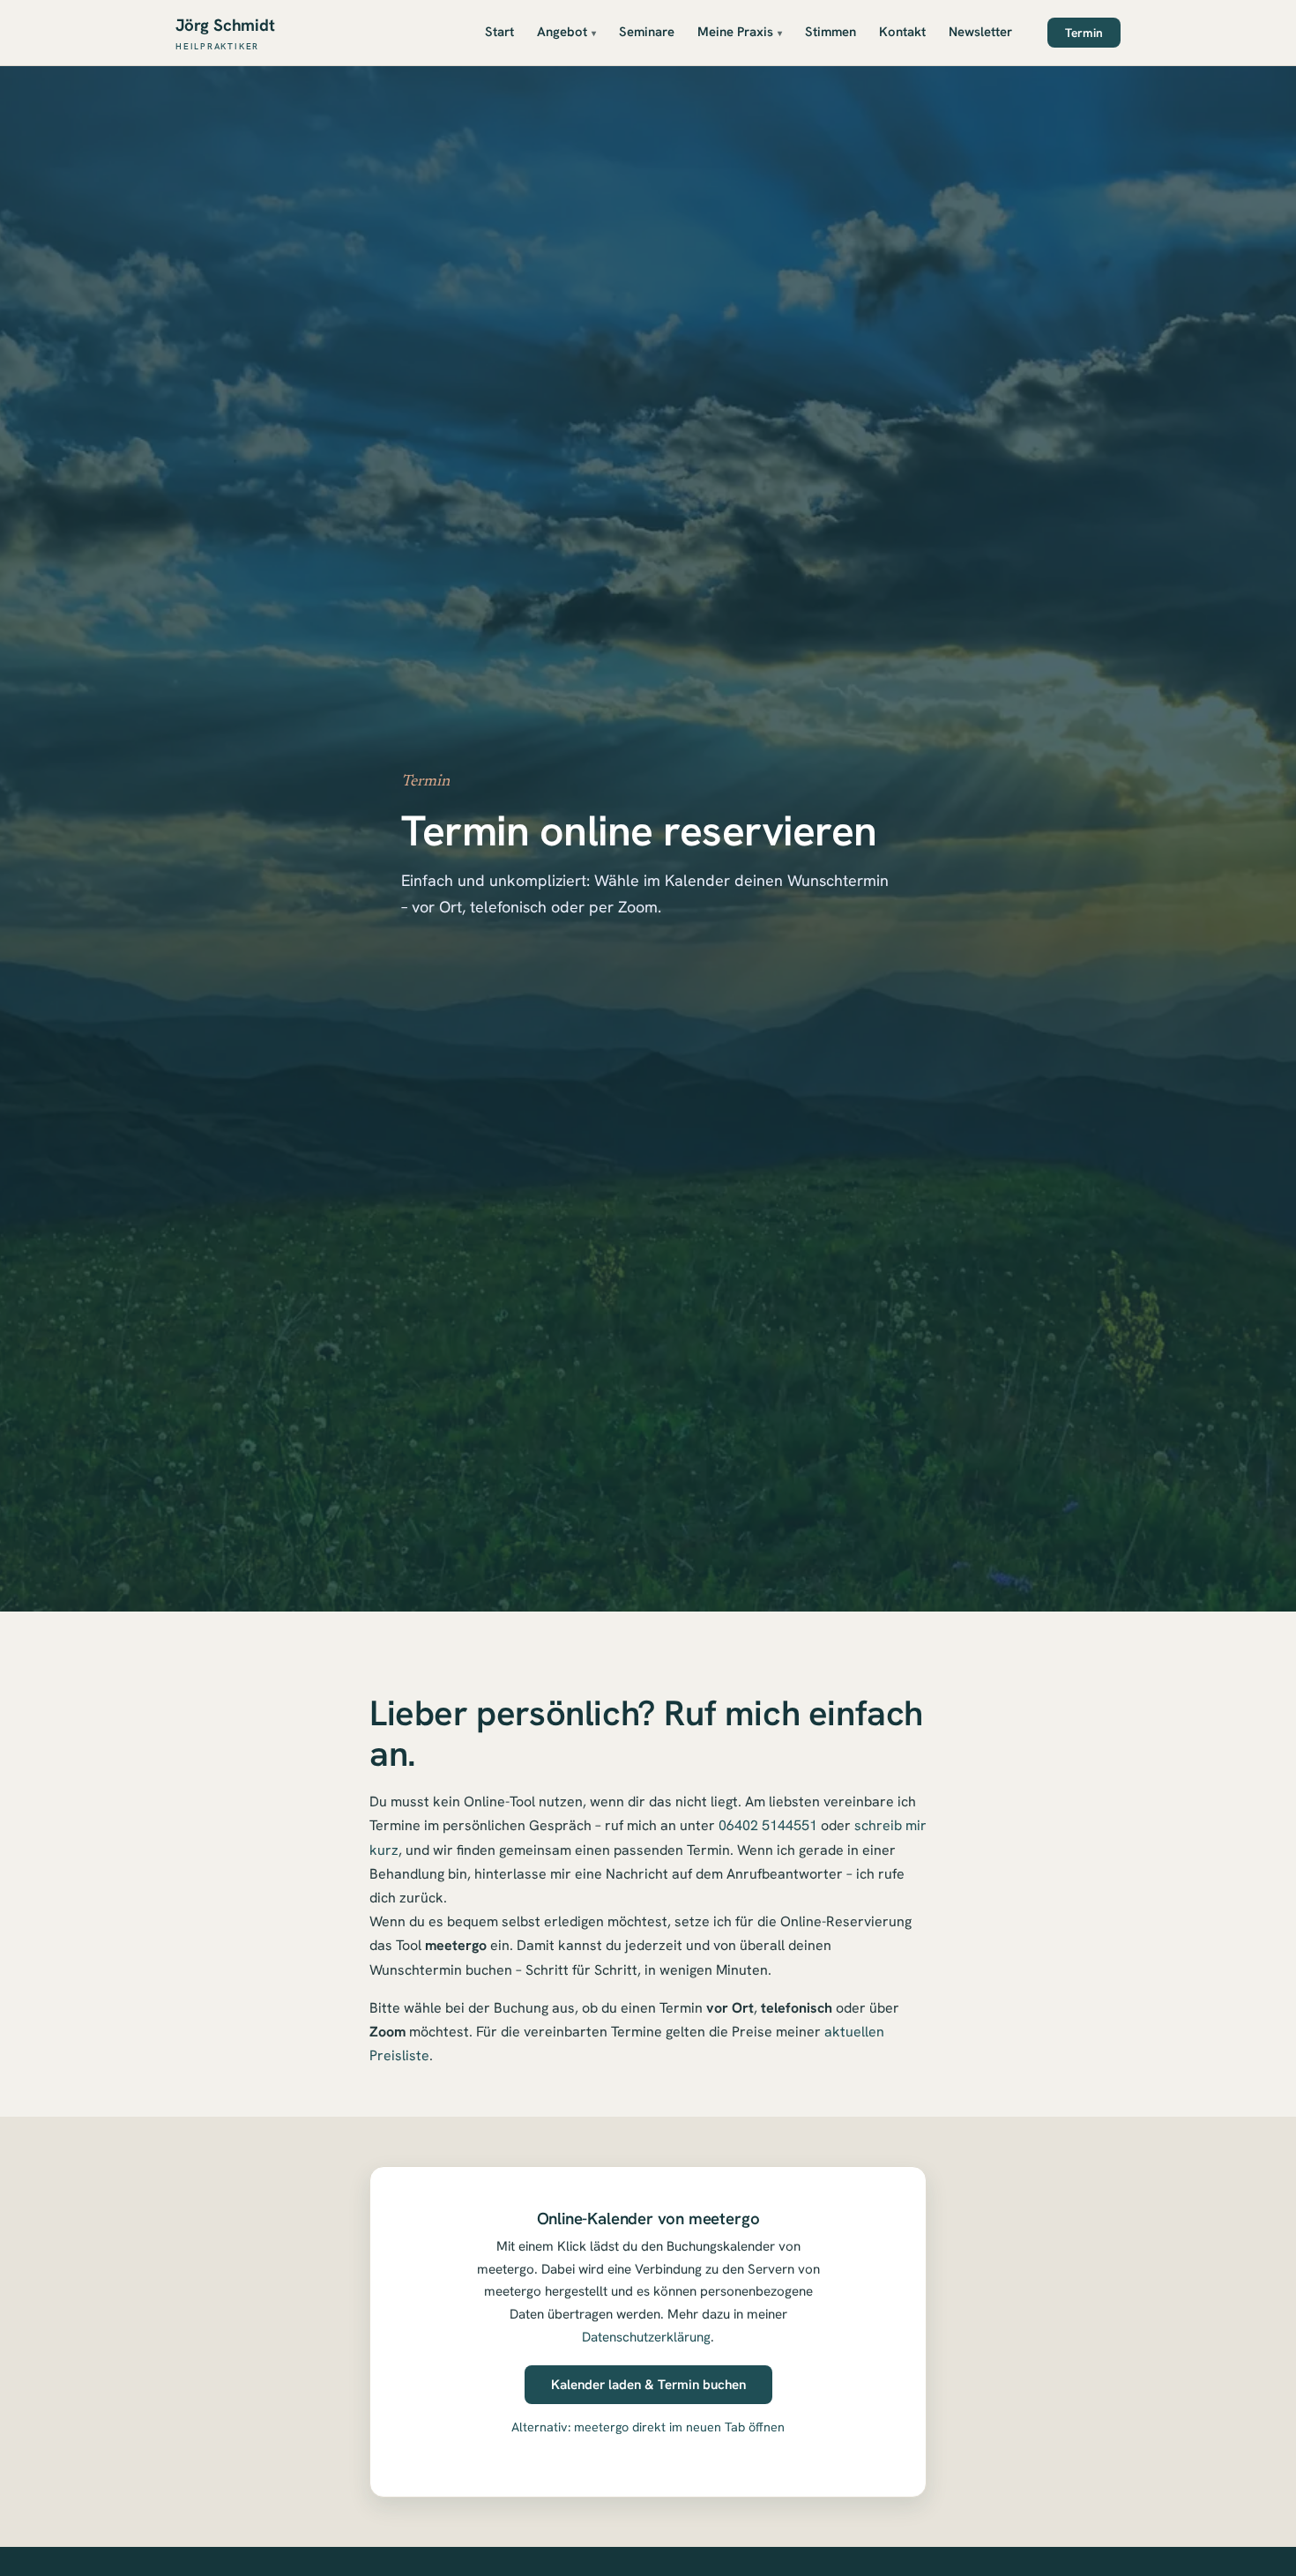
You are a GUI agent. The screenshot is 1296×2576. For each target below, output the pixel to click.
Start (499, 32)
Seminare (647, 32)
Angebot (562, 32)
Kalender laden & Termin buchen (648, 2385)
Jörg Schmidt (225, 33)
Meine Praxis (735, 32)
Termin (1084, 33)
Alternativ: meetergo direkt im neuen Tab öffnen (648, 2427)
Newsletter (980, 32)
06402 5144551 (768, 1825)
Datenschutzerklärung (646, 2337)
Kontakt (902, 32)
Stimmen (830, 32)
